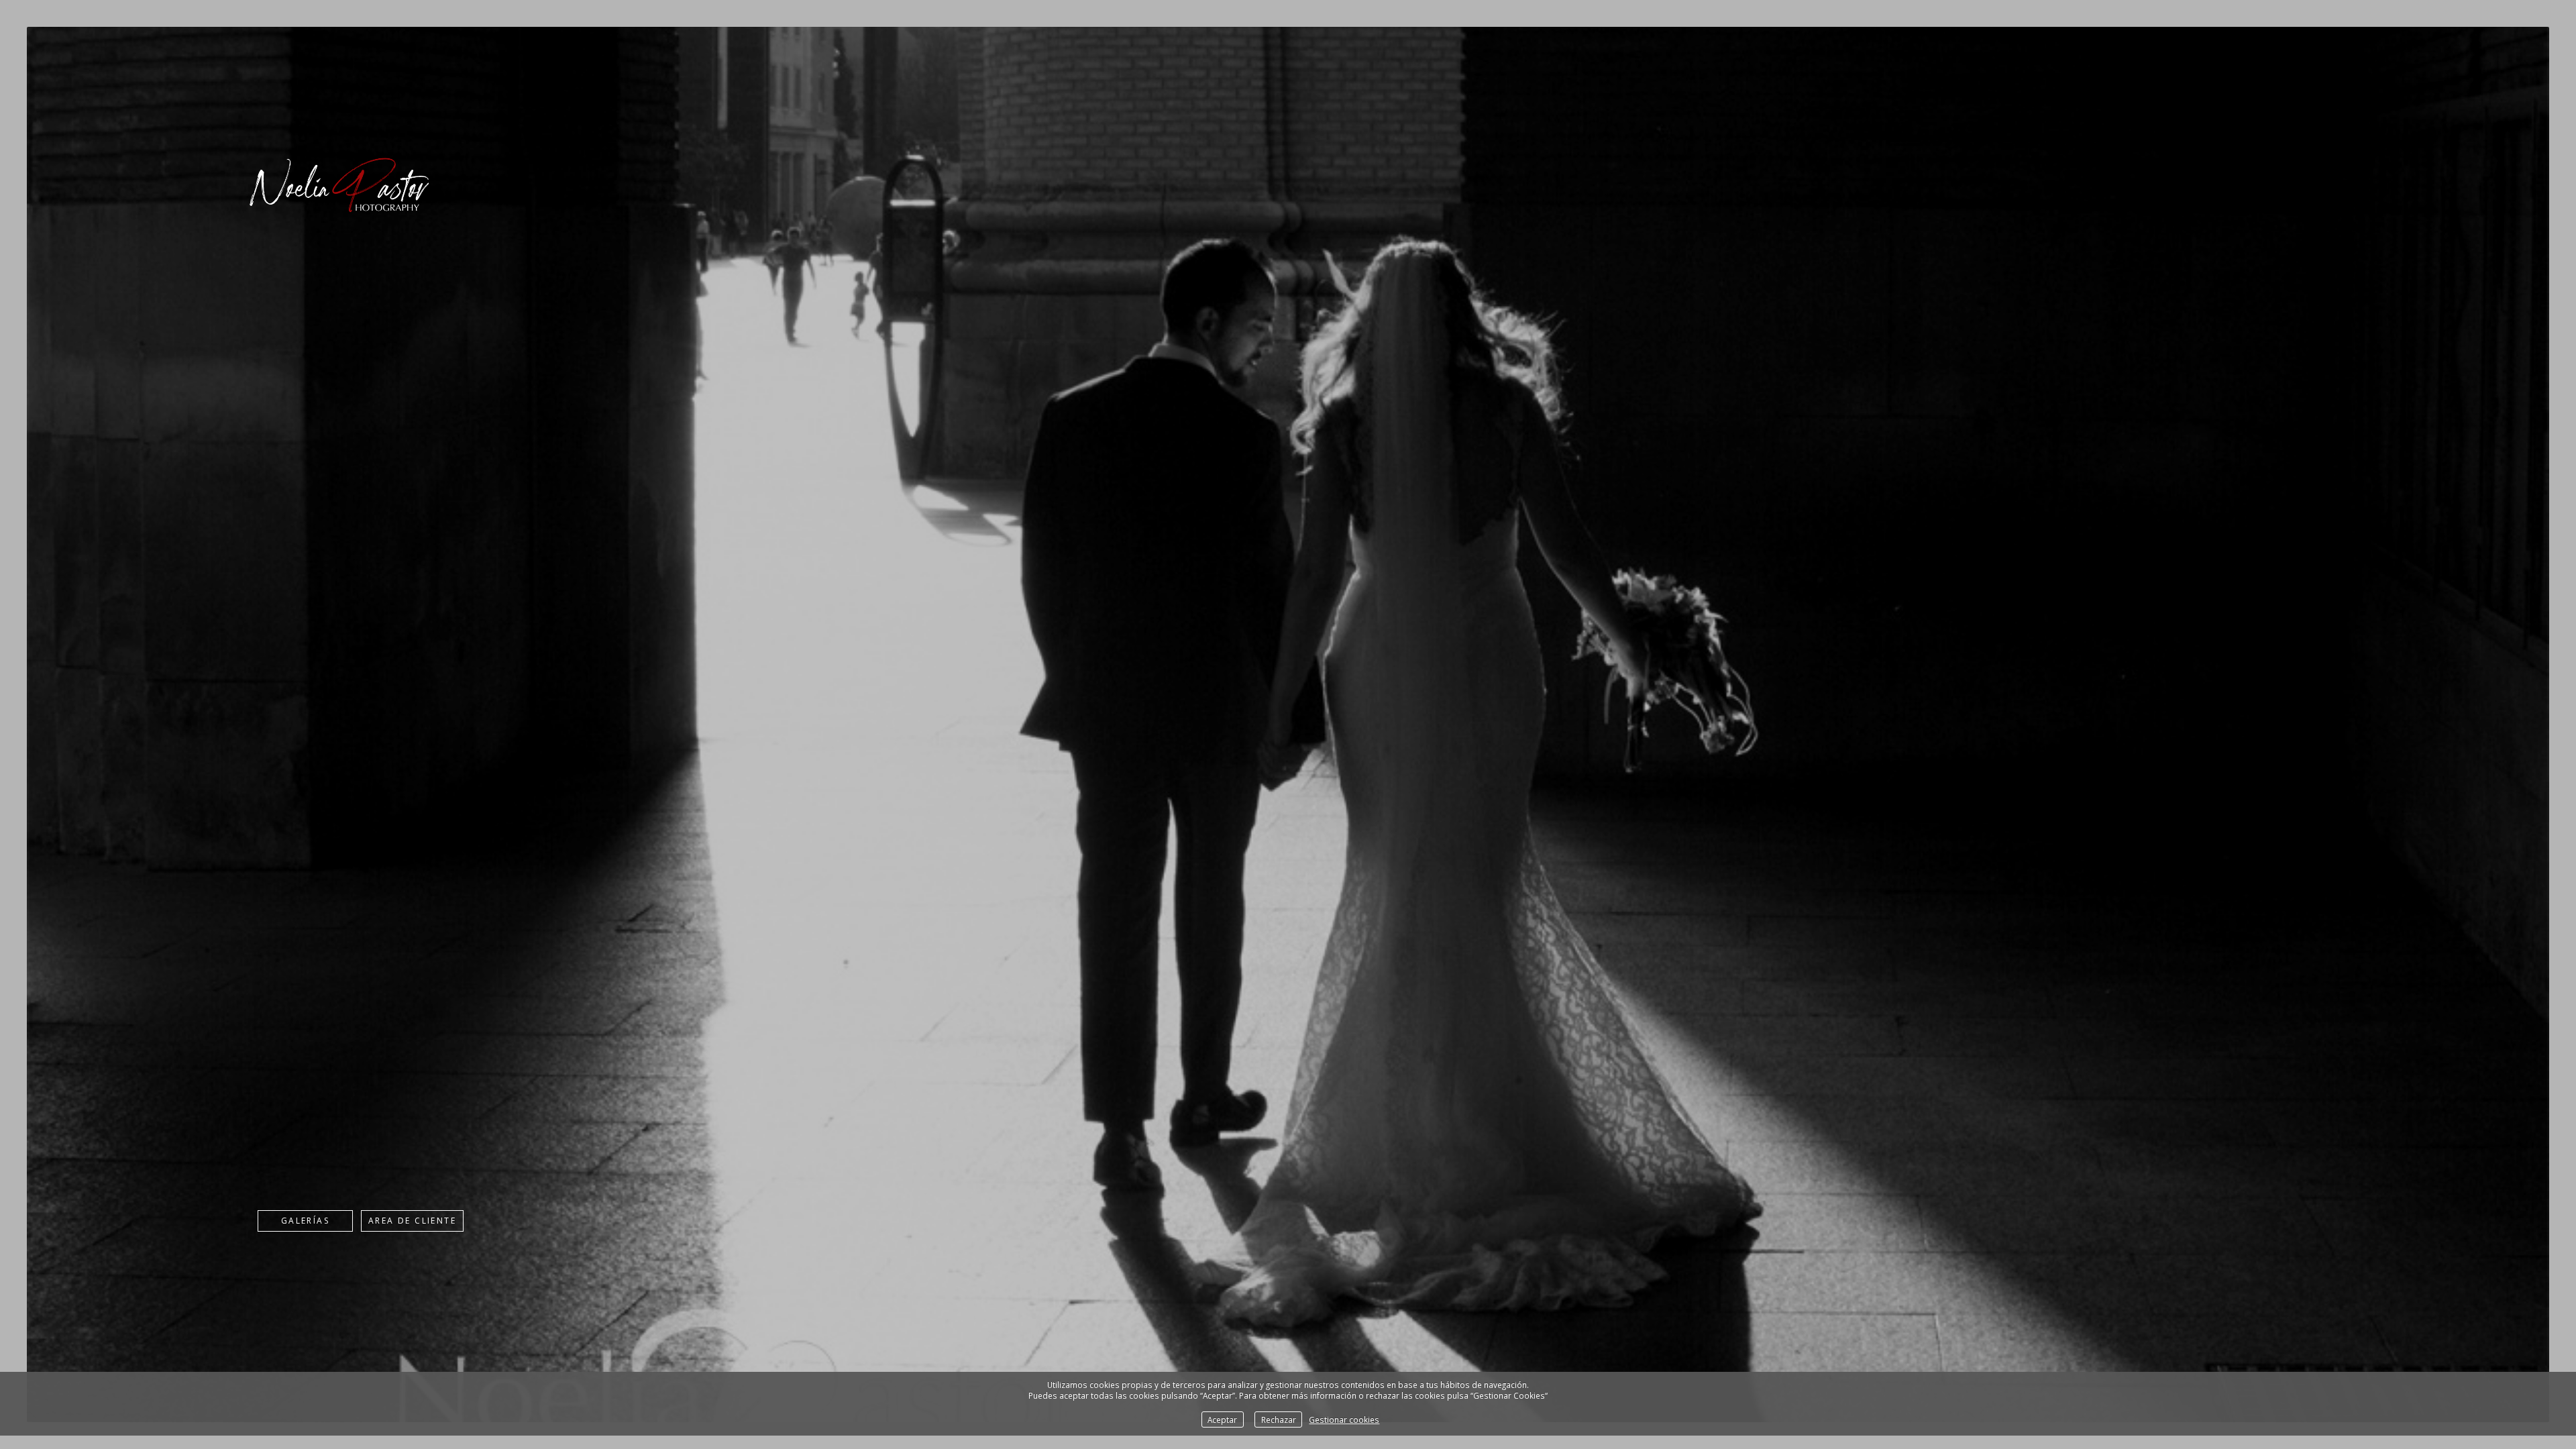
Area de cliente (412, 1221)
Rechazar (1279, 1419)
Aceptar (1222, 1419)
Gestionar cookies (1344, 1419)
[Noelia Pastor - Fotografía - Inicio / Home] (338, 228)
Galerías (305, 1221)
